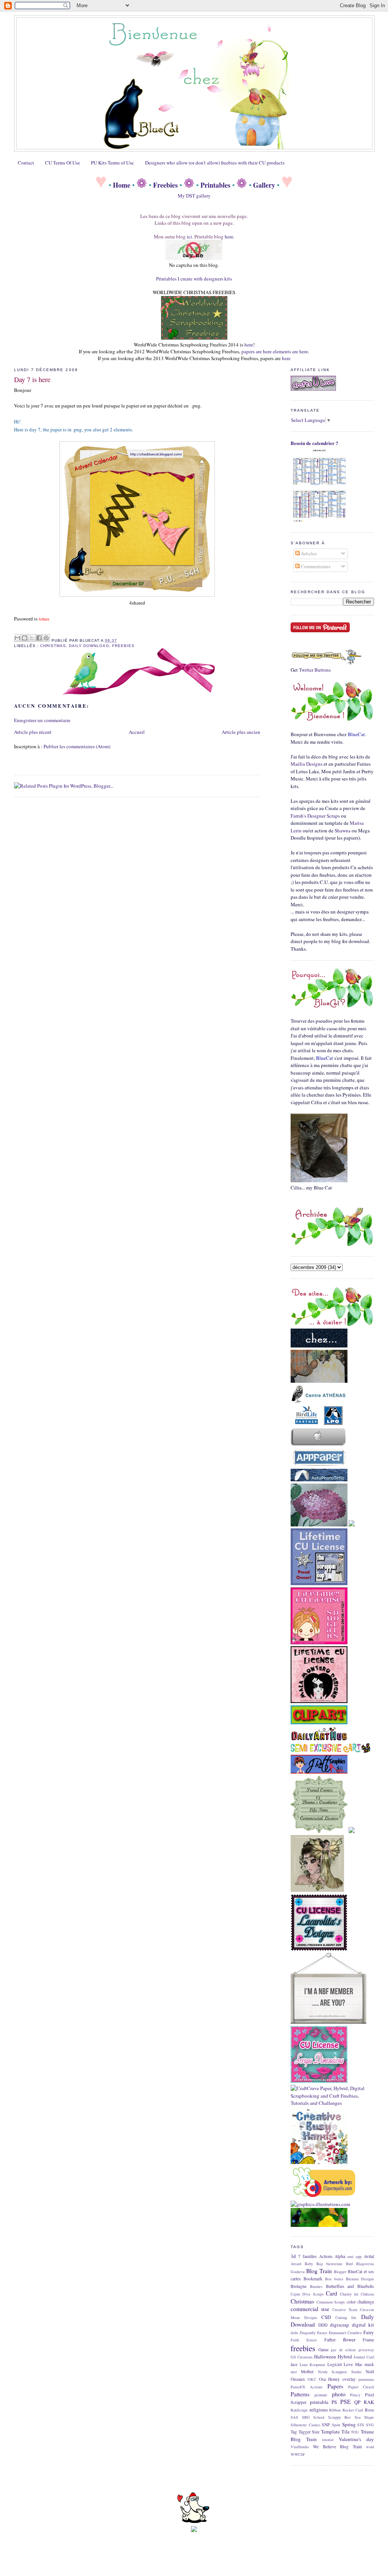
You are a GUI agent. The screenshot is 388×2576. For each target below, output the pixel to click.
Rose (369, 2410)
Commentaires (315, 566)
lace (294, 2364)
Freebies (165, 185)
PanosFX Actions (307, 2387)
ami (350, 2256)
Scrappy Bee (340, 2417)
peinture (321, 2395)
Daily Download (89, 646)
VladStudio (300, 2447)
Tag (294, 2432)
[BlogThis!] (25, 638)
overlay (349, 2379)
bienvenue (334, 2264)
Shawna (343, 830)
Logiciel (335, 2364)
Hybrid (345, 2357)
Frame (368, 2340)
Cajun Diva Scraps (307, 2294)
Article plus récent (33, 732)
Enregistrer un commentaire (42, 720)
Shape (369, 2417)
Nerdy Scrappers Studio (340, 2372)
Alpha (340, 2256)
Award (296, 2264)
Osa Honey (330, 2379)
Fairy (369, 2332)
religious (319, 2410)
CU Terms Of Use (63, 163)
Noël (370, 2372)
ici (189, 237)
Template (330, 2432)
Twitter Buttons (315, 670)
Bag (320, 2264)
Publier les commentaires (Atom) (77, 746)
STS (361, 2425)
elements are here (290, 351)
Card (332, 2293)
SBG (306, 2417)
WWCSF (298, 2454)
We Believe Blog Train (337, 2447)
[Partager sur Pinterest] (46, 638)
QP (357, 2402)
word (370, 2447)
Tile (346, 2432)
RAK (369, 2402)
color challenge (361, 2302)
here (229, 237)
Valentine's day (356, 2439)
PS (334, 2402)
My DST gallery (194, 196)
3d (293, 2256)
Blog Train (319, 2271)
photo (339, 2394)
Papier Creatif (361, 2387)
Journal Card (364, 2357)
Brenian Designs (360, 2279)
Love (348, 2364)
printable (319, 2402)
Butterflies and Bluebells (350, 2286)
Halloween (325, 2357)
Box (328, 2279)
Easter (322, 2333)
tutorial (328, 2440)
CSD (326, 2317)
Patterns (300, 2394)
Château (367, 2294)
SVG (370, 2425)
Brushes (316, 2286)
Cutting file (346, 2317)
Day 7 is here (32, 379)
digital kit (363, 2325)
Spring (349, 2424)
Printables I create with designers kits (194, 279)
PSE (346, 2402)
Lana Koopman (313, 2364)
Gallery (264, 185)
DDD (323, 2325)
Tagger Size (309, 2432)
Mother (307, 2372)
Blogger (340, 2272)
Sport (336, 2425)
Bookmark (313, 2279)
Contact (26, 163)
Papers (335, 2386)
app (359, 2256)
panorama (366, 2379)
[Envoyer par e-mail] (17, 638)
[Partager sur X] (32, 638)
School (319, 2417)
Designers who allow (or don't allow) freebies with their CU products (215, 163)
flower (349, 2339)
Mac (359, 2364)
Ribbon (335, 2410)
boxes (339, 2279)
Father (330, 2340)
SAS (294, 2417)
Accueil (137, 732)
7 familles (307, 2256)
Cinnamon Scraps (331, 2302)
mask (369, 2364)
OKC (312, 2379)
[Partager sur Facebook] (39, 638)
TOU (355, 2432)
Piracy (355, 2395)
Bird (349, 2264)
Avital (369, 2256)
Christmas (53, 646)
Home (122, 185)
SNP (326, 2425)
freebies (123, 646)
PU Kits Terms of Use (112, 163)
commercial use (310, 2309)
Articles (308, 553)
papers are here (257, 351)
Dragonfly (308, 2333)
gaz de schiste (343, 2350)
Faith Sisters (304, 2340)
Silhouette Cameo (305, 2425)
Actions (326, 2256)
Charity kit (349, 2294)
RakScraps (299, 2410)
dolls (294, 2333)
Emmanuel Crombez (345, 2333)
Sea (358, 2417)
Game (323, 2350)
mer (294, 2372)
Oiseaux (298, 2379)
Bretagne (299, 2286)
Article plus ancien (241, 732)
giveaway (366, 2350)
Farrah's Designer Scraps (315, 816)
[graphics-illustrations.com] (320, 2204)
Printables (215, 185)
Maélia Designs (307, 764)
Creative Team (345, 2310)
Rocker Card (353, 2410)
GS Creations (302, 2357)
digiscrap (339, 2325)
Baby (309, 2264)
